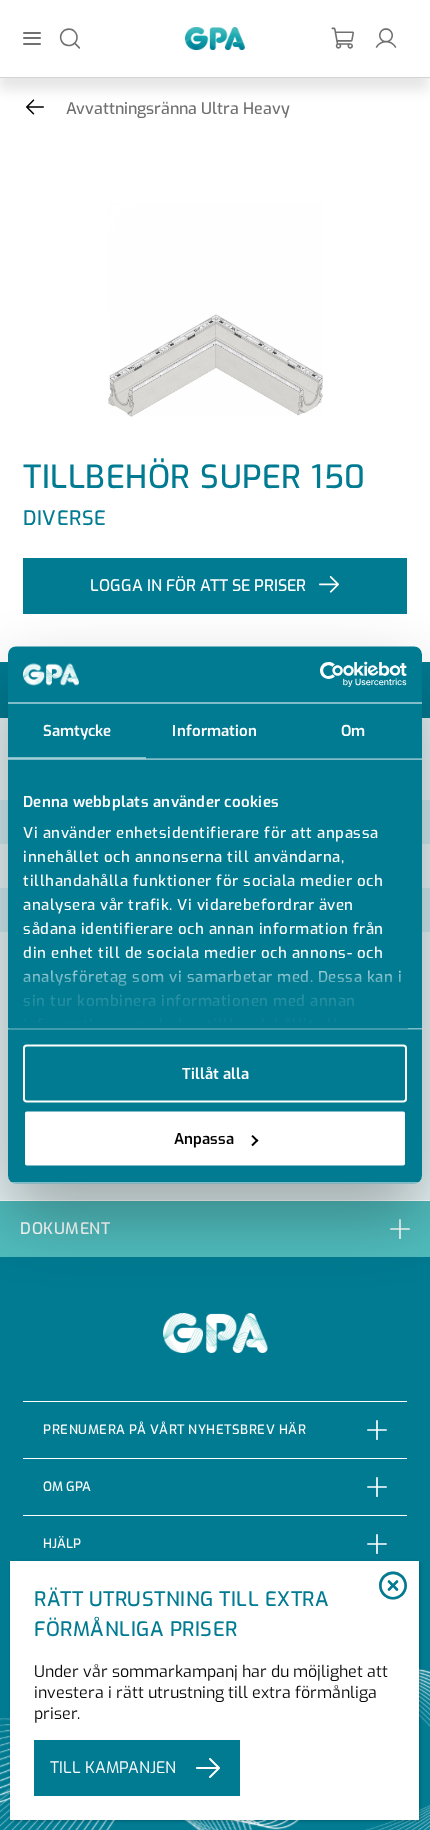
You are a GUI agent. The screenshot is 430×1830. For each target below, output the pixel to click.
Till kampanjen (113, 1767)
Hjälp (62, 1543)
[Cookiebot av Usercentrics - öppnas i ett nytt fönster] (319, 675)
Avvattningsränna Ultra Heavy (178, 108)
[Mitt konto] (386, 37)
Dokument (65, 1228)
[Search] (70, 37)
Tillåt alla (215, 1073)
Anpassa (204, 1139)
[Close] (393, 1587)
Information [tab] (214, 730)
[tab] (215, 1228)
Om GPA (67, 1486)
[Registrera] (344, 38)
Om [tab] (353, 730)
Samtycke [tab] (77, 730)
